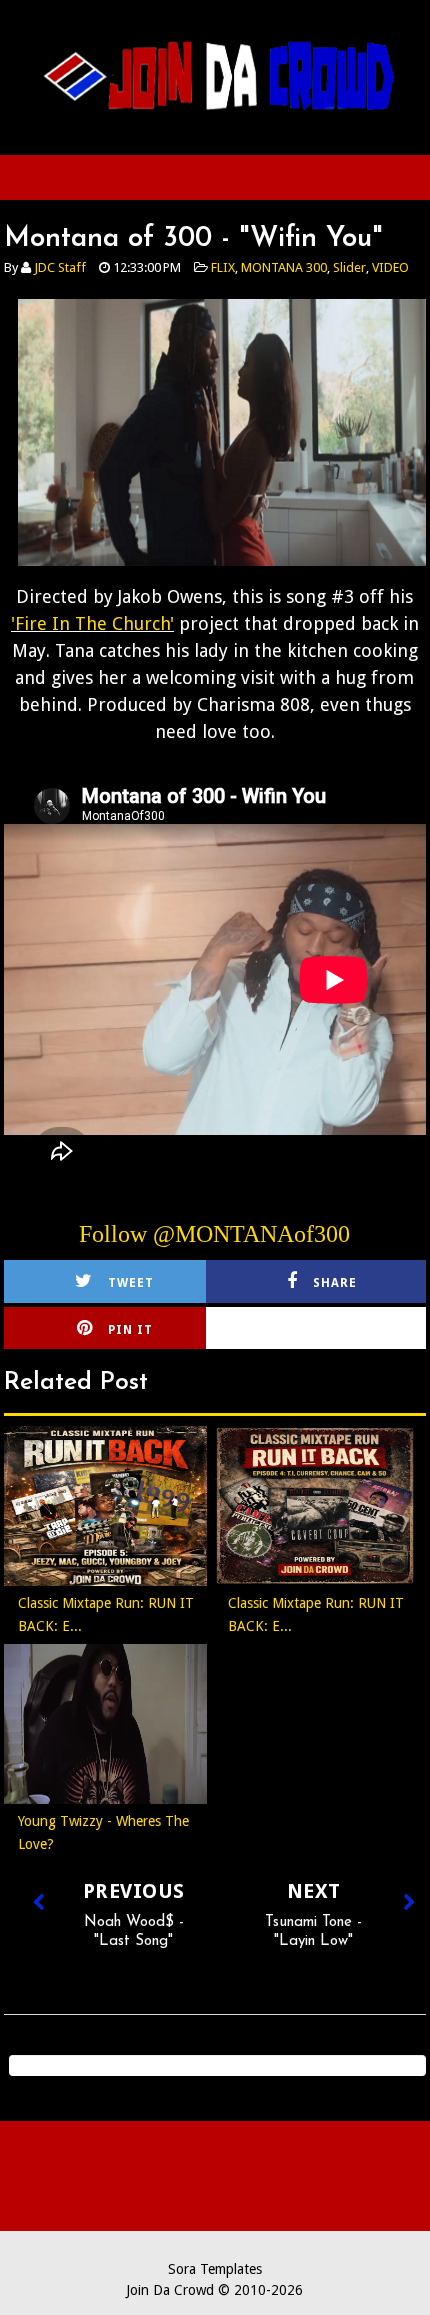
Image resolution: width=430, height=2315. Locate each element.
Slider (349, 267)
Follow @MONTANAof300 (214, 1234)
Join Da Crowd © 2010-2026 (214, 2290)
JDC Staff (60, 267)
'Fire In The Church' (92, 623)
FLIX (223, 267)
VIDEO (390, 267)
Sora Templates (215, 2269)
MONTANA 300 (284, 267)
